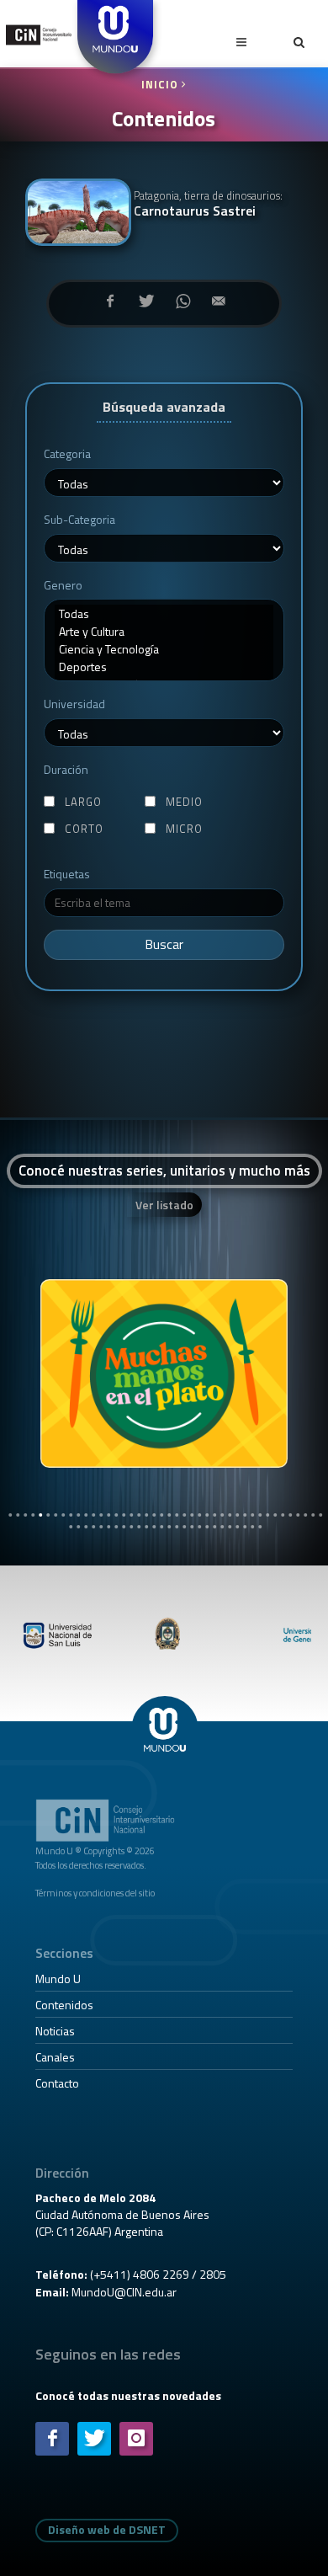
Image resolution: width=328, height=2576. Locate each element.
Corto (84, 829)
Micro (184, 829)
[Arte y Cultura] (164, 631)
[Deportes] (164, 667)
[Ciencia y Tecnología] (164, 649)
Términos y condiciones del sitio (95, 1893)
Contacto (57, 2083)
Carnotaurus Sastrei (208, 204)
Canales (55, 2057)
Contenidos (64, 2005)
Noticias (55, 2031)
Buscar (164, 944)
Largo (83, 802)
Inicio (161, 85)
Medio (184, 802)
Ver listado (164, 1205)
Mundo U (58, 1979)
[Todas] (164, 613)
